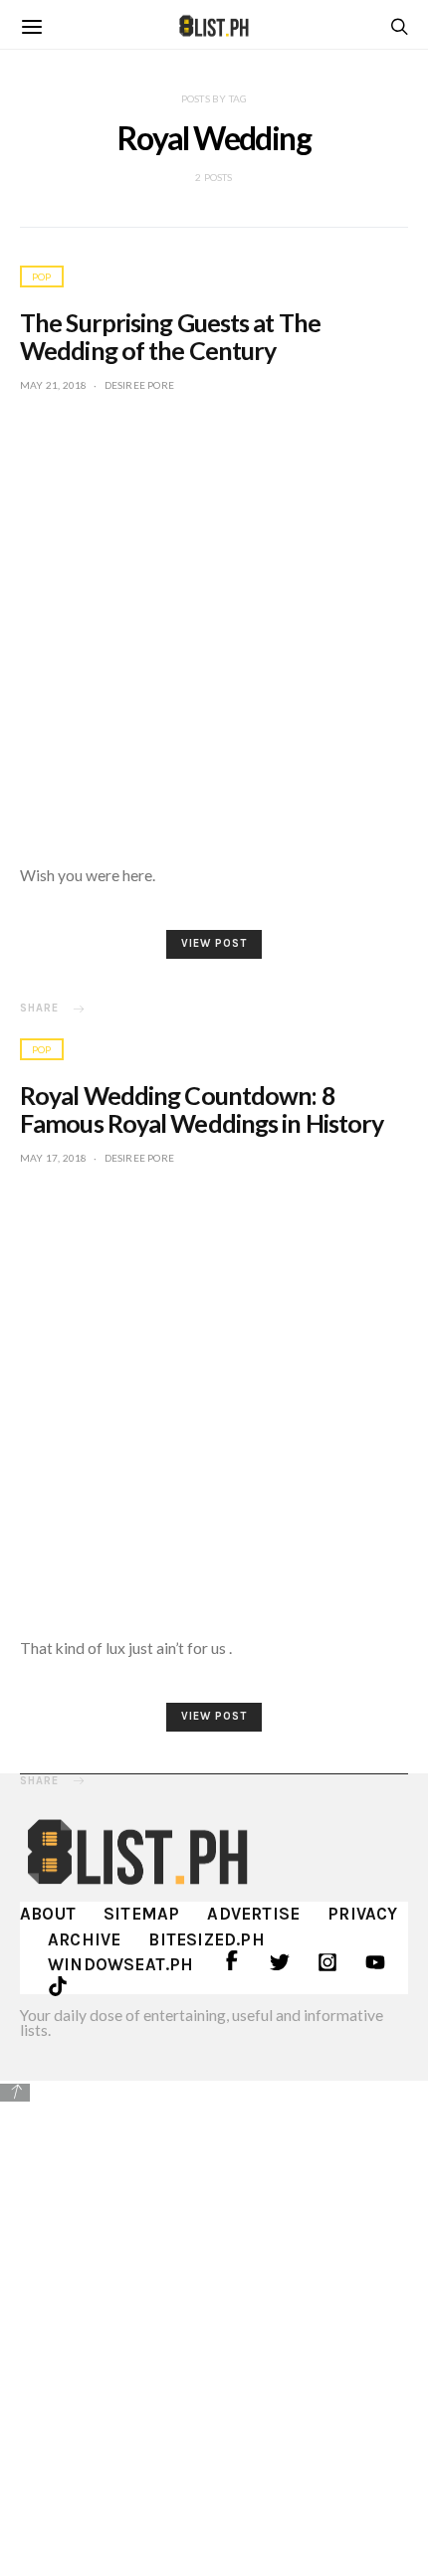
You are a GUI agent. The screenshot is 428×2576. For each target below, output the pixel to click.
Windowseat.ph (121, 1964)
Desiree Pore (139, 385)
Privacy (362, 1914)
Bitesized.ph (206, 1939)
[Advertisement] (214, 2325)
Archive (84, 1939)
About (48, 1914)
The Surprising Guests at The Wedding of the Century (170, 336)
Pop (42, 276)
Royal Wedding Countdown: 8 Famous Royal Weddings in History (202, 1109)
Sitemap (141, 1914)
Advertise (253, 1914)
